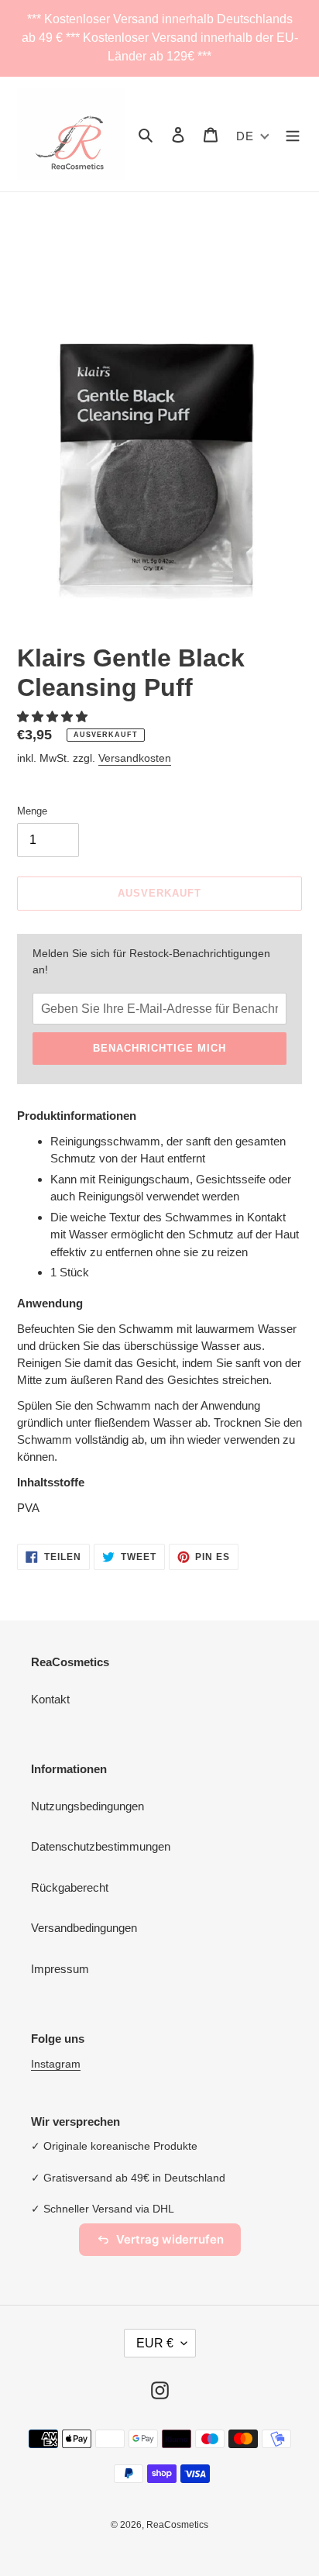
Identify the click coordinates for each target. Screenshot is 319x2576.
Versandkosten (135, 758)
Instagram (56, 2064)
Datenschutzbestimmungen (101, 1846)
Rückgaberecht (70, 1887)
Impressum (60, 1969)
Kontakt (50, 1699)
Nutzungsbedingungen (87, 1806)
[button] (54, 716)
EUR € (155, 2343)
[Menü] (293, 134)
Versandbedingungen (84, 1928)
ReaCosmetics (177, 2525)
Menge (32, 811)
